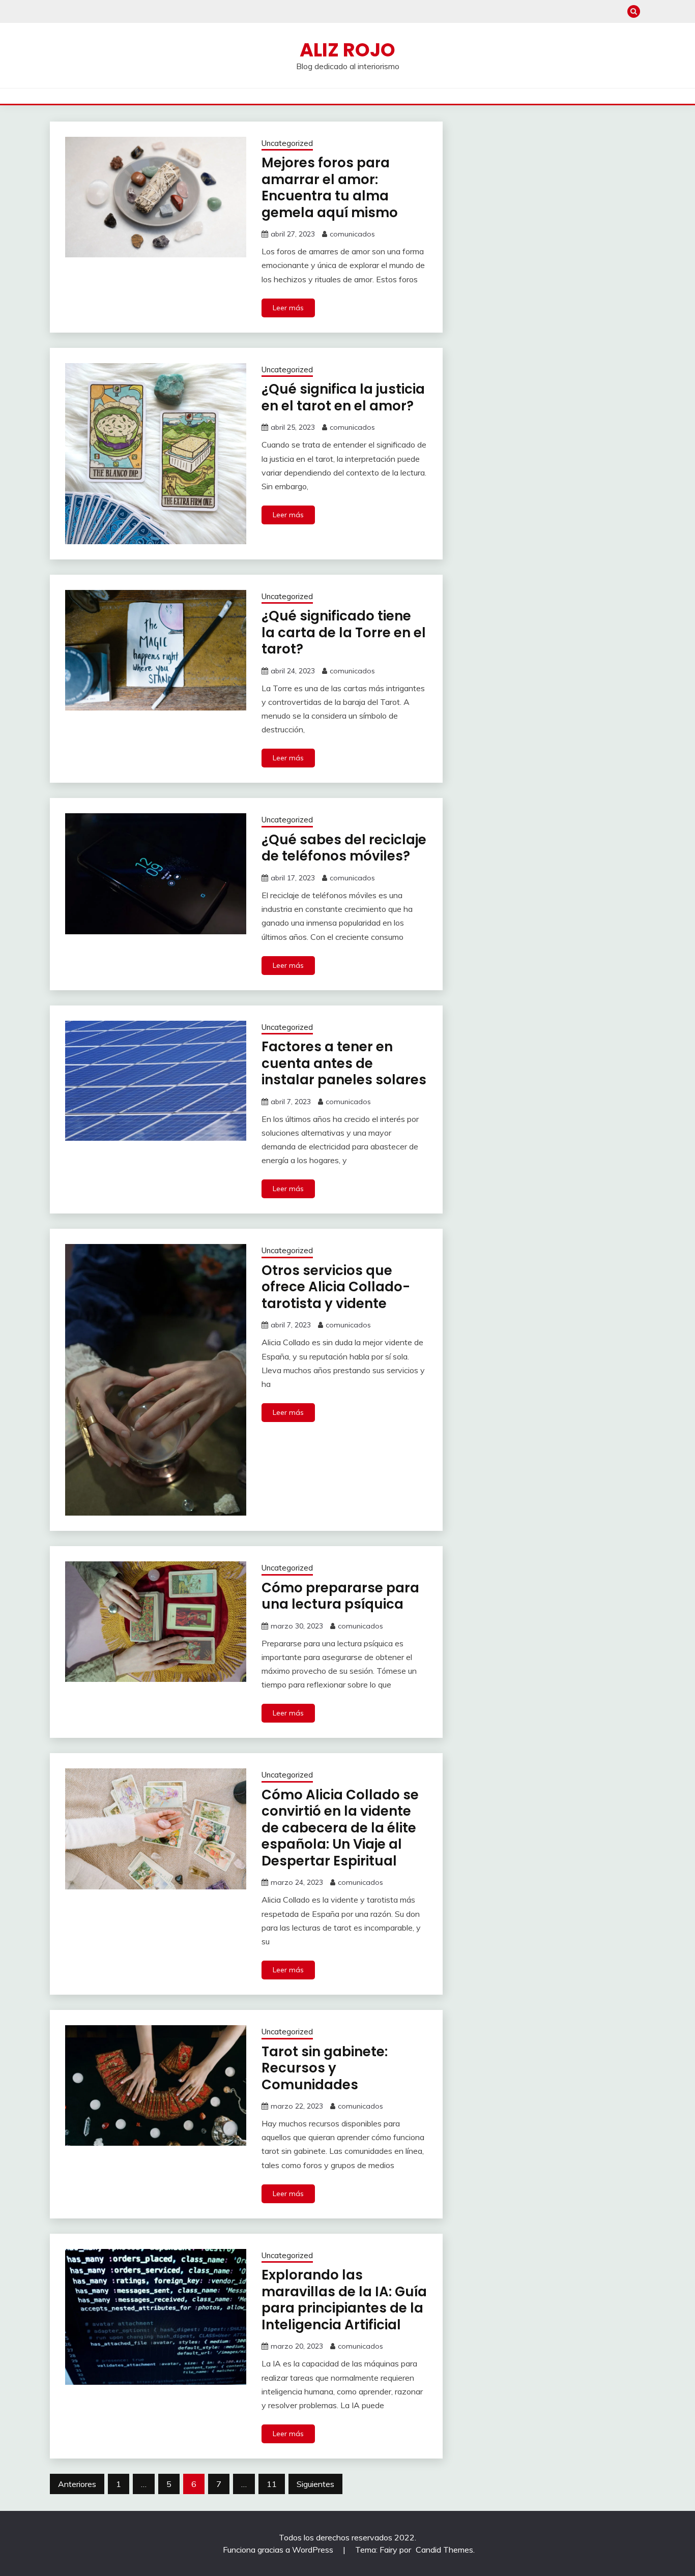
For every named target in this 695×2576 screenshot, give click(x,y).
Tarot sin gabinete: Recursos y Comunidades (325, 2068)
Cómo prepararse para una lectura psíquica (340, 1596)
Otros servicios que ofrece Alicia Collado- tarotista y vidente (336, 1287)
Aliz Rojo (347, 50)
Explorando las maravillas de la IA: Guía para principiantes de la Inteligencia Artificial (344, 2300)
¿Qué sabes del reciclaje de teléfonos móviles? (344, 848)
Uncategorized (287, 143)
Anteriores (77, 2484)
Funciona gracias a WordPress (279, 2550)
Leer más (288, 308)
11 (272, 2484)
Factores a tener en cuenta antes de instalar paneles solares (344, 1063)
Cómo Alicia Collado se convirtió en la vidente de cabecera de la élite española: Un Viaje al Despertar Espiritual (340, 1828)
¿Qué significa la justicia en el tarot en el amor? (343, 397)
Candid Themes (444, 2550)
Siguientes (315, 2484)
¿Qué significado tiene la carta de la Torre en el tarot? (344, 632)
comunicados (352, 234)
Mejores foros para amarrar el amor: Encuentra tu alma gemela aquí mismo (330, 188)
